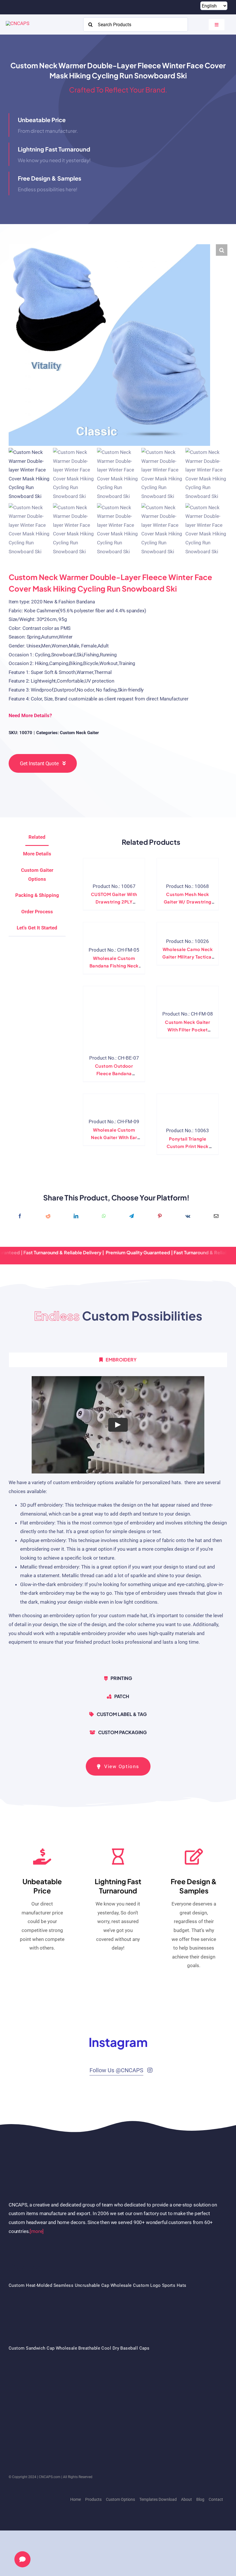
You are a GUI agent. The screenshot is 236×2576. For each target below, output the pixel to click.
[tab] (118, 1360)
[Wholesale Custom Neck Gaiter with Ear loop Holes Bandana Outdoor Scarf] (114, 1103)
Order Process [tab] (37, 912)
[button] (222, 250)
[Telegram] (132, 1216)
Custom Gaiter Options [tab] (37, 875)
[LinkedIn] (76, 1216)
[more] (37, 2231)
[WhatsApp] (104, 1216)
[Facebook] (20, 1216)
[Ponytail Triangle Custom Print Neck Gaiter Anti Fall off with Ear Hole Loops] (188, 1107)
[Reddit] (48, 1216)
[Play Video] (118, 1425)
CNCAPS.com (50, 2477)
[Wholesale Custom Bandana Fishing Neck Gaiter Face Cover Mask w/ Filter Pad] (114, 931)
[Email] (216, 1216)
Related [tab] (37, 837)
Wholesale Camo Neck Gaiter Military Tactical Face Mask (188, 957)
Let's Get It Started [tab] (37, 928)
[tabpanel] (118, 1521)
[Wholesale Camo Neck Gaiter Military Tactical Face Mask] (184, 927)
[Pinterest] (160, 1216)
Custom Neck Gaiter (79, 733)
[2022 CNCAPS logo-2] (18, 23)
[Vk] (188, 1216)
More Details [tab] (37, 854)
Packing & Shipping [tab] (37, 895)
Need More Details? (30, 715)
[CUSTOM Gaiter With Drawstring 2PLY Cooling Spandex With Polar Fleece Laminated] (114, 867)
